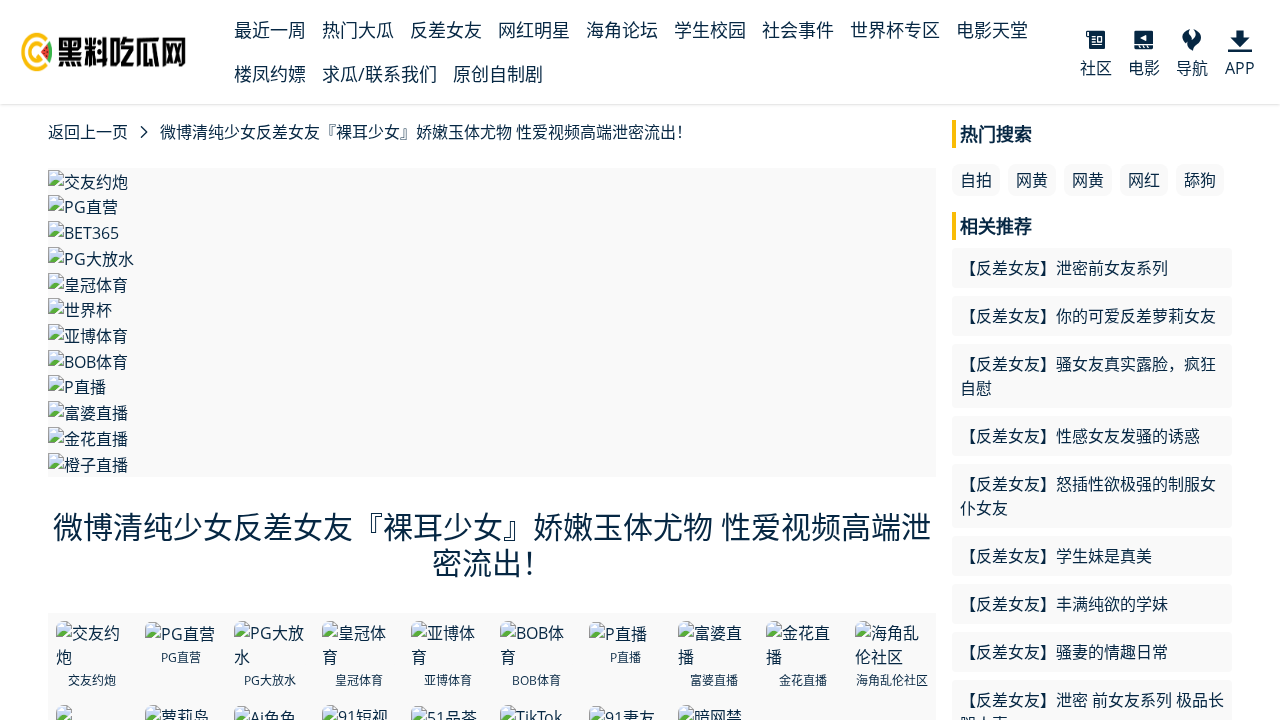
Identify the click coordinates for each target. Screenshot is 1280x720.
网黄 (1032, 180)
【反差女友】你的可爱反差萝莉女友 (1088, 316)
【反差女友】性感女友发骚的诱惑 (1080, 436)
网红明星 (534, 30)
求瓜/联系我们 (379, 74)
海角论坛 (622, 30)
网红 (1144, 180)
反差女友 (446, 30)
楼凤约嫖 (270, 74)
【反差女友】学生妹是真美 (1056, 556)
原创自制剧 (498, 74)
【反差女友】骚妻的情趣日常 (1064, 652)
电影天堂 (992, 30)
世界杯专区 (895, 30)
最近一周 (270, 30)
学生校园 (710, 30)
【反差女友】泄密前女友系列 (1064, 268)
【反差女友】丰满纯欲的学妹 (1064, 604)
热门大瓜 (358, 30)
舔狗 (1200, 180)
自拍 (976, 180)
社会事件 (798, 30)
